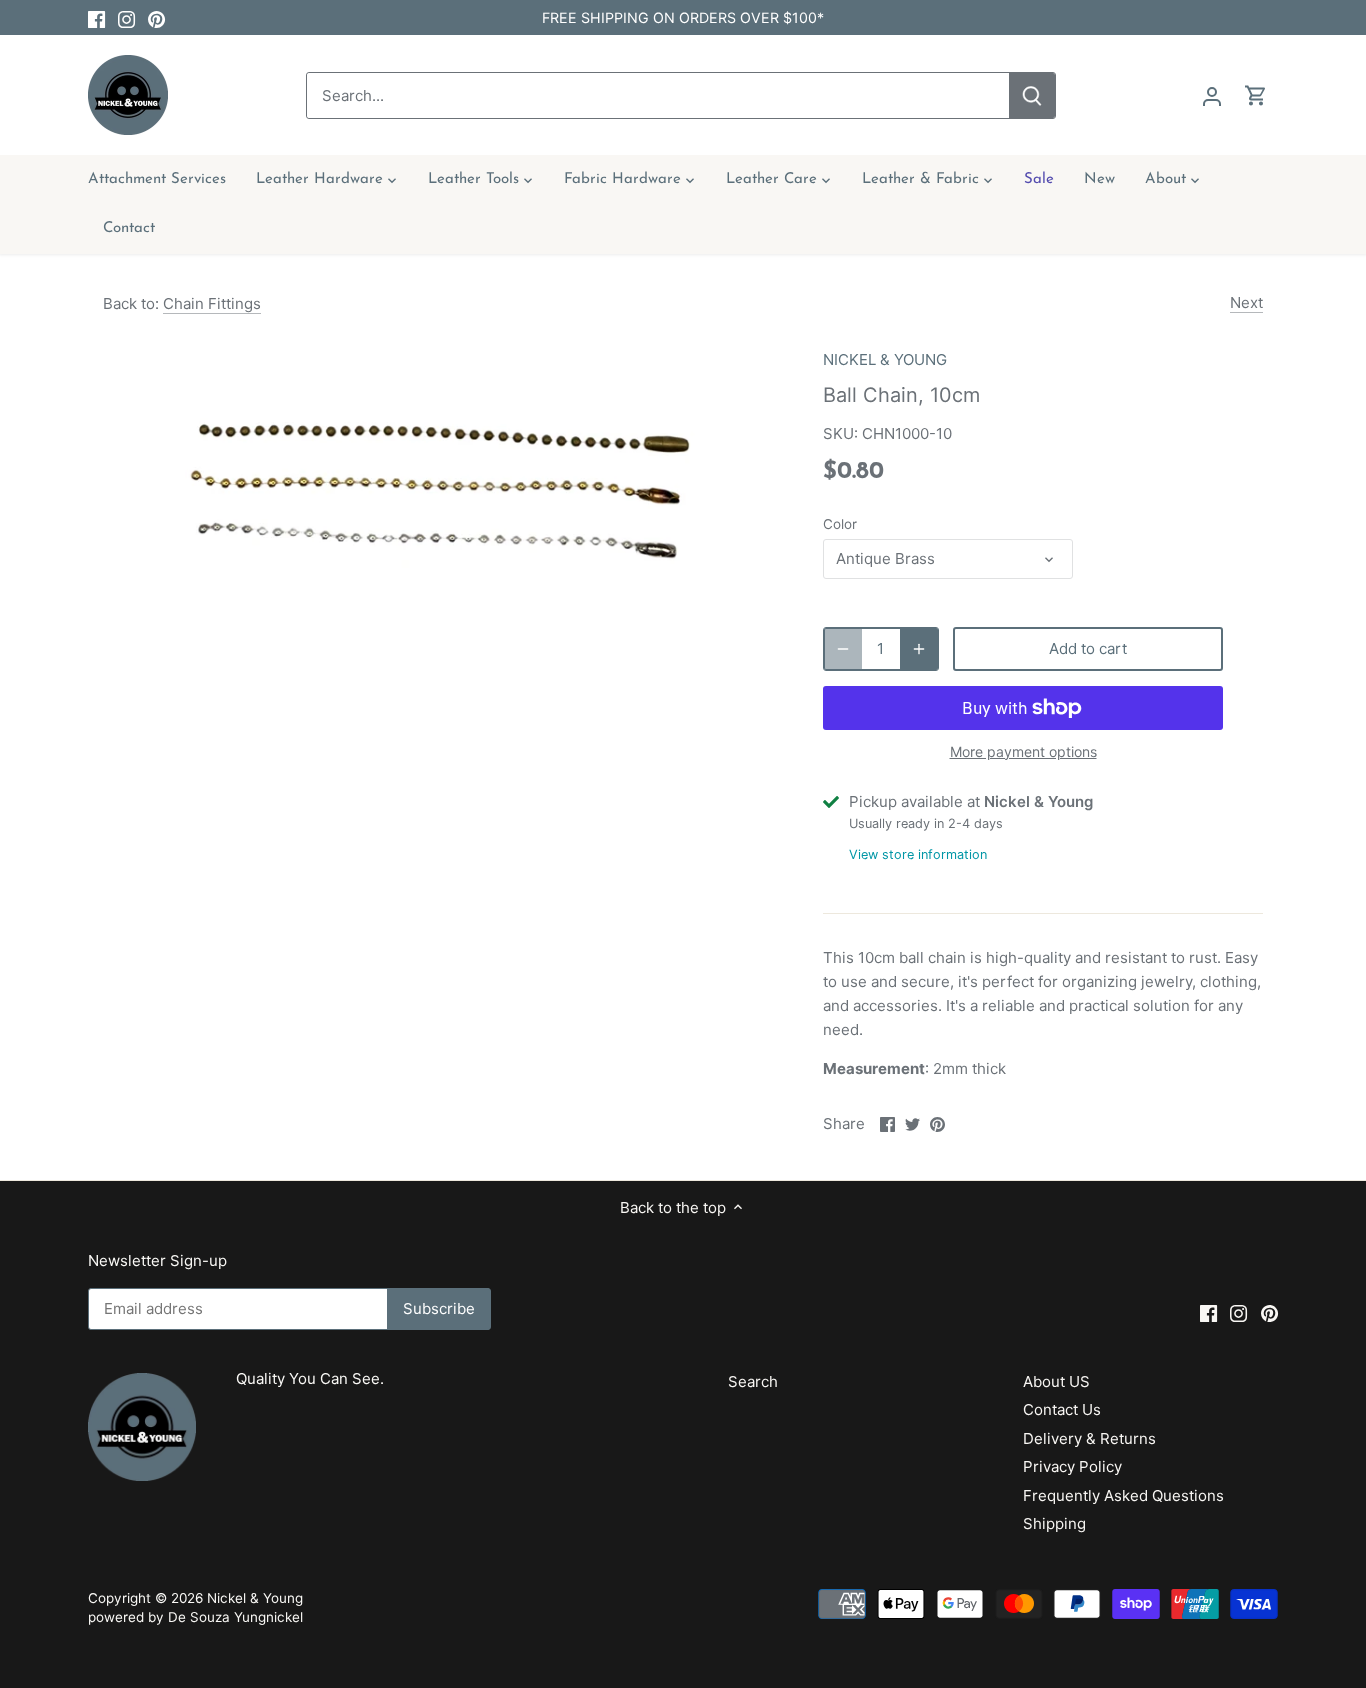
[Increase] (919, 649)
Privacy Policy (1072, 1466)
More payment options (1023, 751)
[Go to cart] (1256, 95)
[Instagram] (126, 17)
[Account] (1212, 95)
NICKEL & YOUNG (885, 359)
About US (1056, 1381)
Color (840, 524)
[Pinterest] (156, 17)
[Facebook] (96, 17)
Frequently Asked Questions (1123, 1495)
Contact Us (1062, 1409)
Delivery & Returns (1089, 1438)
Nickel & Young (255, 1598)
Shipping (1054, 1523)
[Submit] (1033, 95)
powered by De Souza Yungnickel (195, 1617)
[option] (439, 481)
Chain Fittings (212, 303)
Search (753, 1381)
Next (1246, 302)
